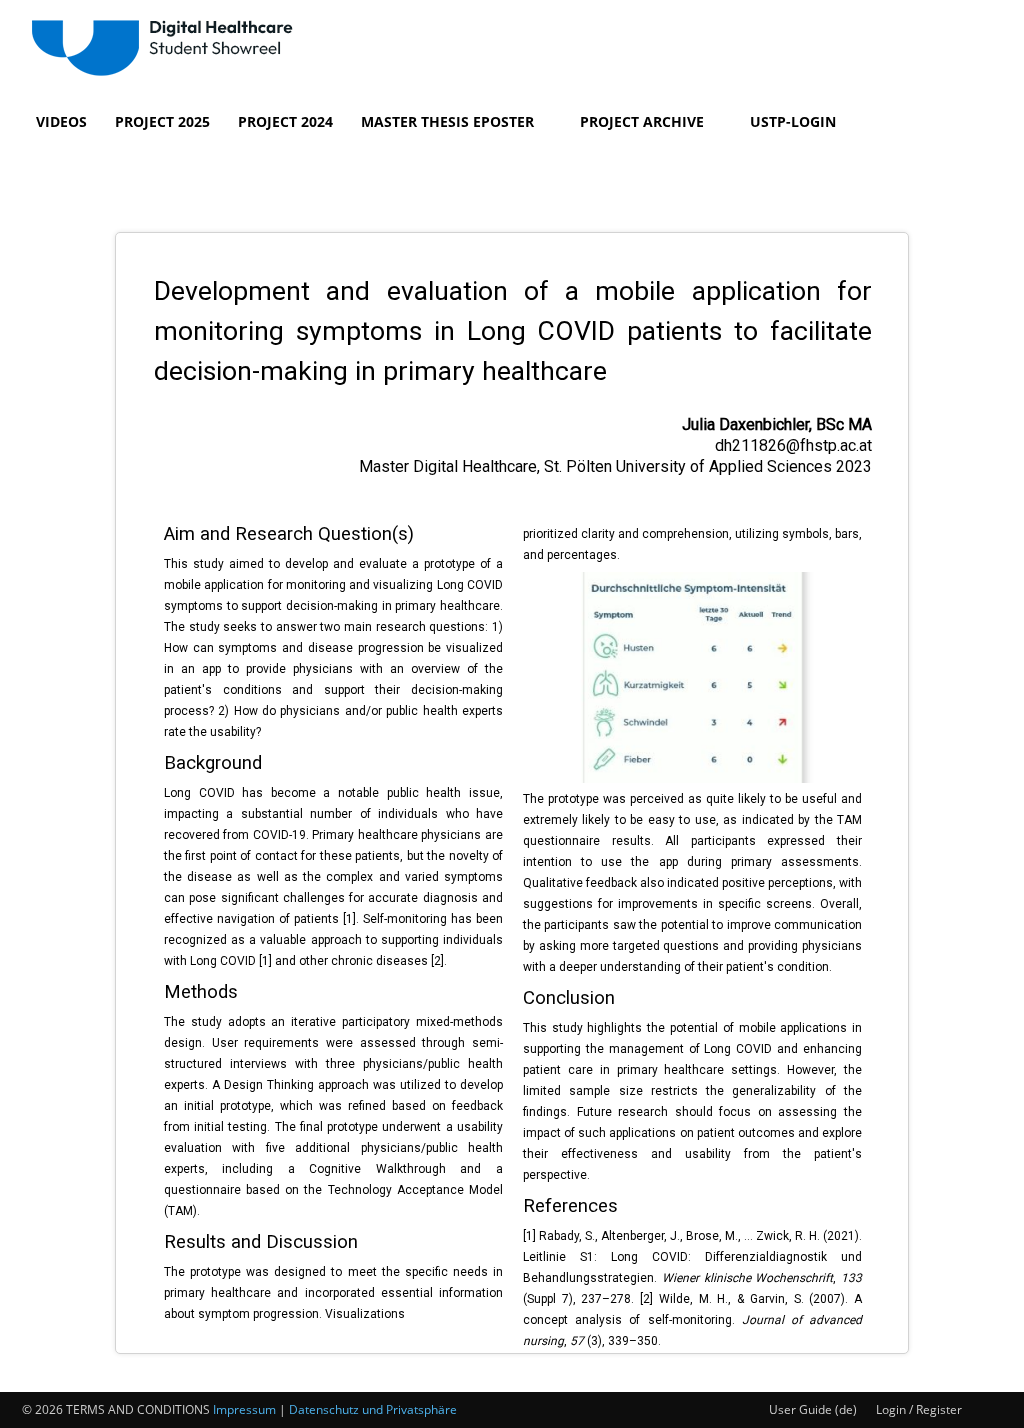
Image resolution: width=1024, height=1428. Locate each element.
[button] (46, 170)
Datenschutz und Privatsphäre (373, 1409)
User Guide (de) (813, 1409)
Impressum (244, 1409)
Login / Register (919, 1409)
